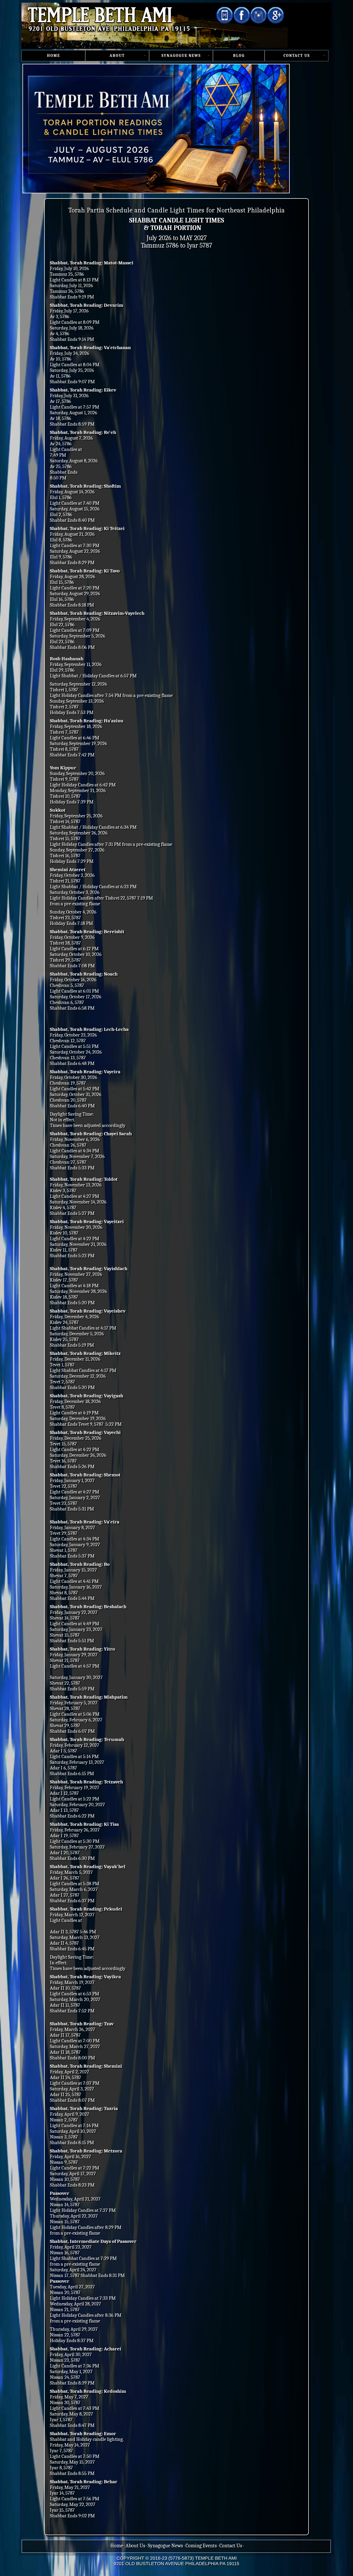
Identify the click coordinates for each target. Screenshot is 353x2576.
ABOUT (117, 56)
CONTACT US (297, 56)
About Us (135, 2546)
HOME (53, 56)
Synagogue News (165, 2546)
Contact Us (231, 2546)
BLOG (239, 56)
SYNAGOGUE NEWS (181, 56)
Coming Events (201, 2546)
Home (117, 2546)
